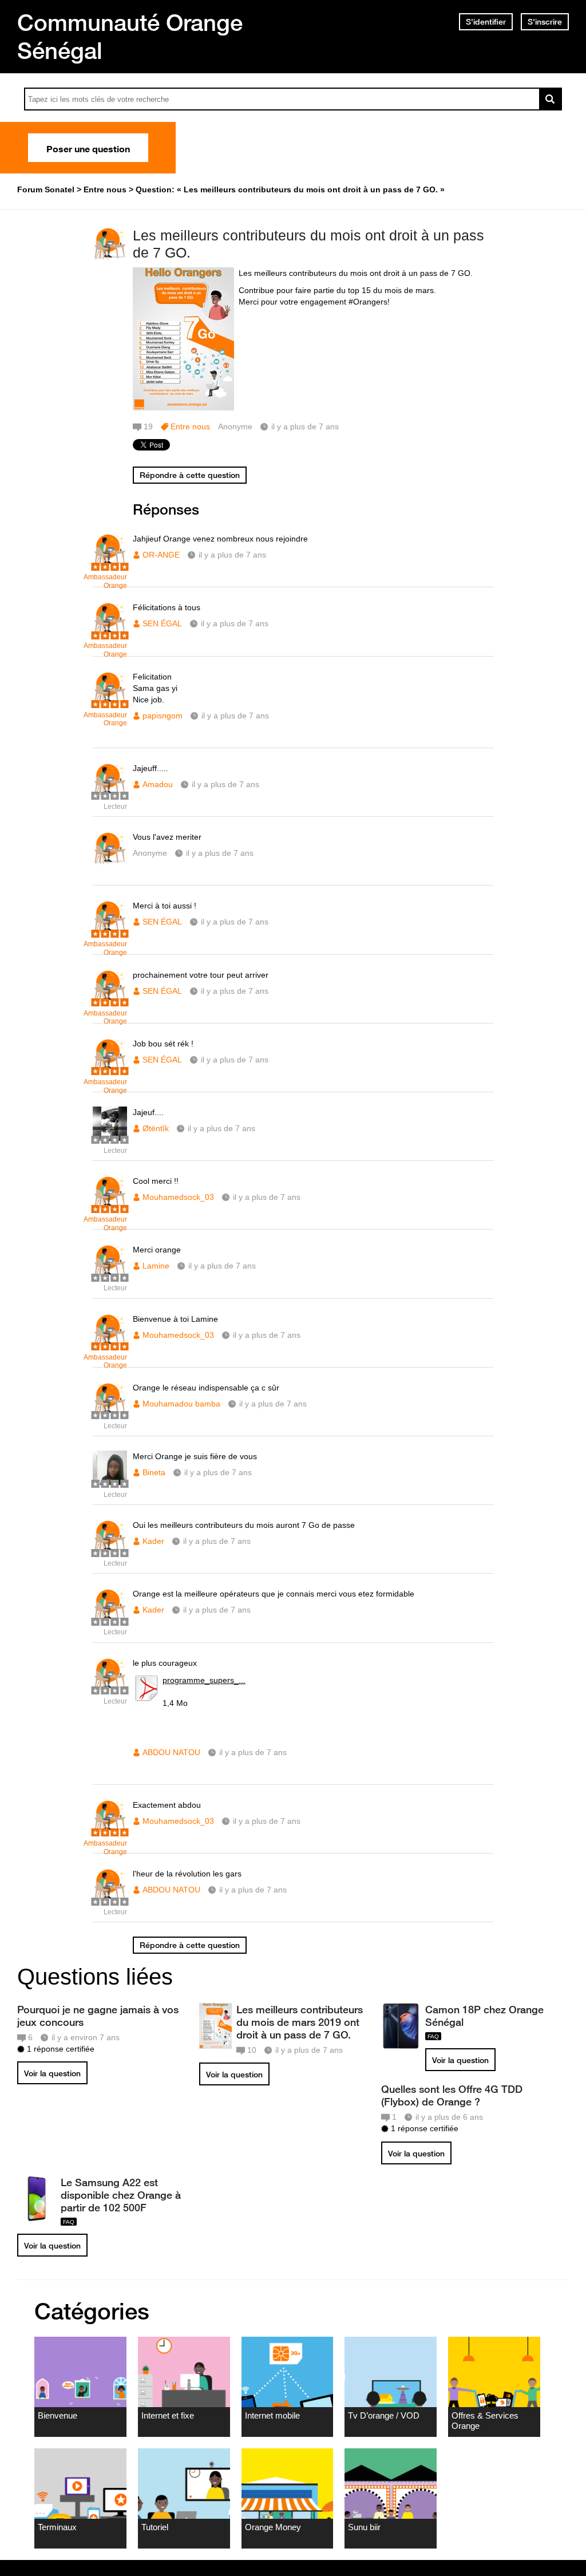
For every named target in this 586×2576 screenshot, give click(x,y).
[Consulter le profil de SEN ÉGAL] (110, 633)
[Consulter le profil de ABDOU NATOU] (110, 1689)
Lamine (156, 1266)
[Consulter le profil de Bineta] (110, 1482)
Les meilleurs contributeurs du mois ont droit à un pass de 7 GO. (308, 244)
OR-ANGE (161, 555)
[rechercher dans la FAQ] (551, 99)
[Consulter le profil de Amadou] (110, 794)
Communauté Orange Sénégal (130, 36)
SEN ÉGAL (162, 623)
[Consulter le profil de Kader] (110, 1551)
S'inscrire (545, 22)
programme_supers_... (204, 1680)
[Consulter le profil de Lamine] (110, 1276)
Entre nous (190, 426)
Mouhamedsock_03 (178, 1197)
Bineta (154, 1472)
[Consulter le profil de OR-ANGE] (110, 565)
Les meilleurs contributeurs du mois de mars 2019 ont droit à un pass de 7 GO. (300, 2022)
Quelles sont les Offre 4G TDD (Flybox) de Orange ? (452, 2095)
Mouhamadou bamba (181, 1404)
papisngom (163, 716)
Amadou (158, 784)
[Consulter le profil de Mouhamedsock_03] (110, 1207)
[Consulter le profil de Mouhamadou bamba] (110, 1414)
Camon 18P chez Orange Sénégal (484, 2016)
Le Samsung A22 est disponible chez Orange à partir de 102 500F (121, 2195)
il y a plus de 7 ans (232, 555)
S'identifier (486, 22)
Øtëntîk (156, 1128)
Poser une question (88, 148)
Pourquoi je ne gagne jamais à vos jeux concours (98, 2016)
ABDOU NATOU (171, 1752)
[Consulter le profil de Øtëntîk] (110, 1138)
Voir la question (52, 2073)
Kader (153, 1541)
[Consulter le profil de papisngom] (110, 703)
